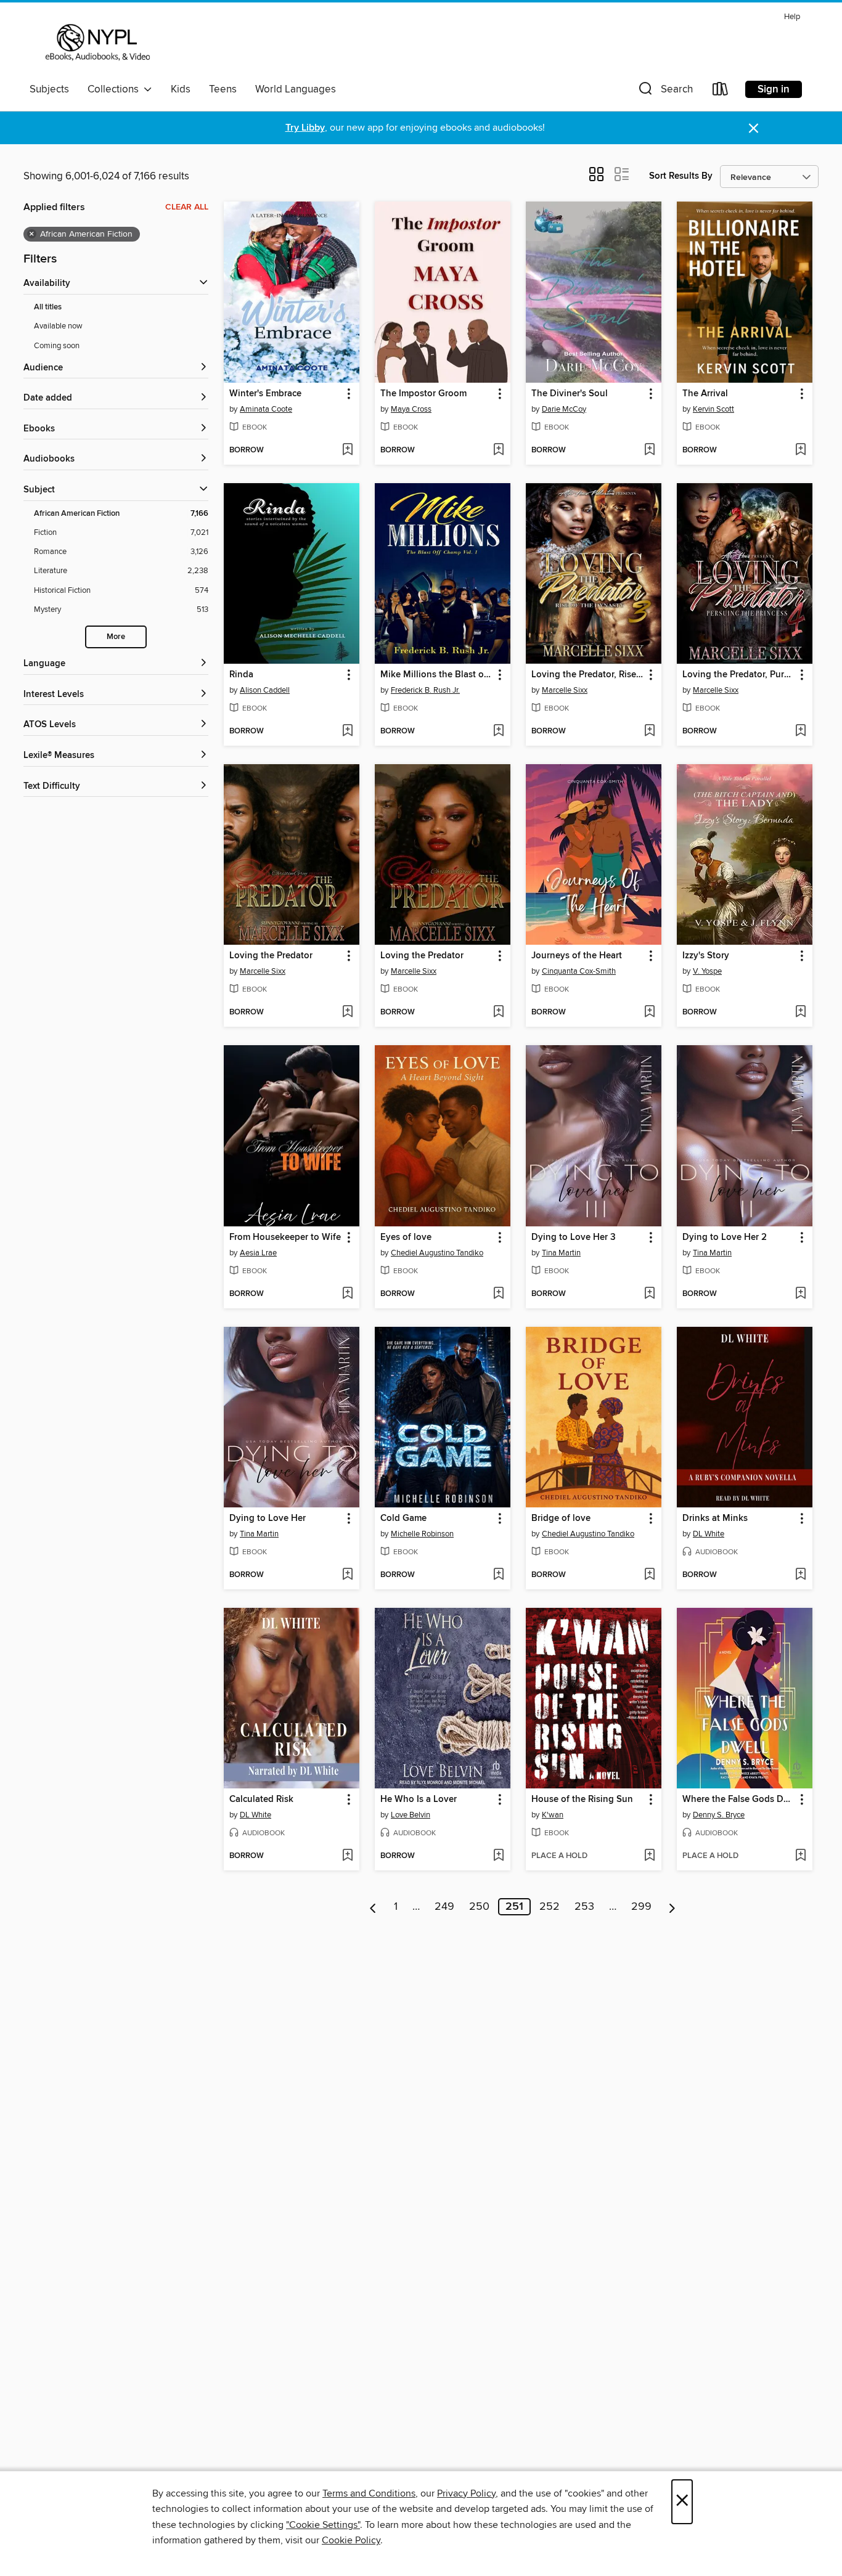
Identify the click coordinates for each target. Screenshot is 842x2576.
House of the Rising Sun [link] (582, 1800)
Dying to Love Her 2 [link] (725, 1237)
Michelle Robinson (422, 1534)
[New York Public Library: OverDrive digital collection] (96, 43)
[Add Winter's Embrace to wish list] (347, 450)
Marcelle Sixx (565, 690)
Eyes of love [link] (406, 1237)
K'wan (553, 1815)
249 (444, 1907)
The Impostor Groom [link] (423, 394)
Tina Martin (561, 1253)
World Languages (296, 89)
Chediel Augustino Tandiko (437, 1253)
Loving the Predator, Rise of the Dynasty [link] (588, 675)
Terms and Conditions (369, 2493)
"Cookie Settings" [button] (323, 2525)
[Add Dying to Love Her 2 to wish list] (800, 1294)
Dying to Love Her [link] (268, 1518)
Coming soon (57, 346)
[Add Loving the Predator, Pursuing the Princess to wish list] (800, 732)
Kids (181, 89)
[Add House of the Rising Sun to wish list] (649, 1856)
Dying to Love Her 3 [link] (574, 1237)
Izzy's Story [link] (706, 956)
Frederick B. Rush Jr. (425, 690)
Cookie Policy (351, 2540)
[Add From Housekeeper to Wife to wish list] (347, 1294)
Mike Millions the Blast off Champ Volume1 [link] (437, 675)
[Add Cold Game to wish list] (498, 1575)
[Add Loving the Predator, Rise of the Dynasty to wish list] (649, 732)
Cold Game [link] (403, 1518)
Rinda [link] (241, 675)
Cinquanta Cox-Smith (579, 971)
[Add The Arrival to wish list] (800, 450)
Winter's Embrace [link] (265, 394)
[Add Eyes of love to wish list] (498, 1294)
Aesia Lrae (258, 1253)
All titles (48, 307)
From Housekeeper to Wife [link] (285, 1237)
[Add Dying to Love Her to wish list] (347, 1575)
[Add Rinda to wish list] (347, 732)
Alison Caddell (265, 690)
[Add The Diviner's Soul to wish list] (649, 450)
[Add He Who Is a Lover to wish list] (498, 1856)
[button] (664, 92)
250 (479, 1907)
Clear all (187, 207)
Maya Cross (411, 409)
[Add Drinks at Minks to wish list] (800, 1575)
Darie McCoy (564, 409)
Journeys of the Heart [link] (577, 956)
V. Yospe (707, 971)
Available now (58, 326)
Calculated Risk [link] (261, 1800)
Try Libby (305, 128)
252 (550, 1907)
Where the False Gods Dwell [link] (739, 1800)
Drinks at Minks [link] (715, 1518)
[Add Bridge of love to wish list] (649, 1575)
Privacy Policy (466, 2493)
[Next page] (672, 1907)
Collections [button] (116, 89)
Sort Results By (681, 176)
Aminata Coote (266, 409)
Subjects (49, 89)
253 (584, 1907)
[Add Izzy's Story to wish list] (800, 1013)
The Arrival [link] (705, 394)
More (116, 637)
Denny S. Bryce (719, 1815)
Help (792, 17)
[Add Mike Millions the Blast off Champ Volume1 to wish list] (498, 732)
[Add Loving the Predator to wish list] (347, 1013)
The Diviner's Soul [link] (570, 394)
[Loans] (721, 92)
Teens (223, 89)
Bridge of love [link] (561, 1518)
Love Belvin (411, 1815)
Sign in (774, 89)
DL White (709, 1534)
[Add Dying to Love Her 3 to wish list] (649, 1294)
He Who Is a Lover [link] (419, 1800)
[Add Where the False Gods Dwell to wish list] (800, 1856)
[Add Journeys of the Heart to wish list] (649, 1013)
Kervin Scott (713, 409)
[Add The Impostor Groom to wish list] (498, 450)
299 (641, 1907)
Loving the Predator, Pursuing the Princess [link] (739, 675)
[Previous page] (373, 1907)
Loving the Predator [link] (271, 956)
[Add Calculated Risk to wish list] (347, 1856)
